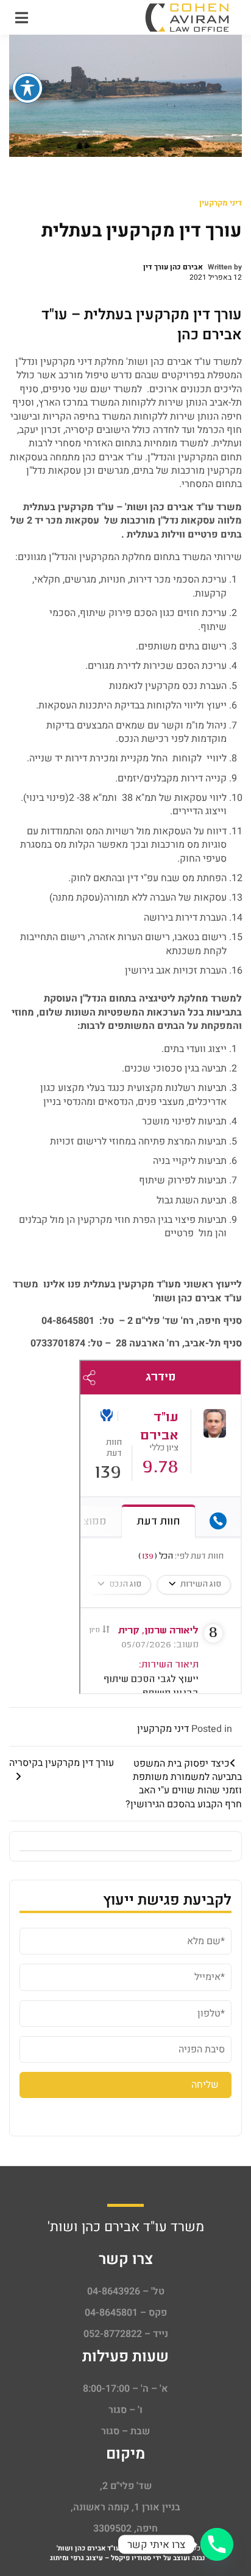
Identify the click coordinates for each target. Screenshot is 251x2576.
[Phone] (217, 2544)
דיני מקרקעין (221, 203)
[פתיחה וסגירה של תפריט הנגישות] (27, 88)
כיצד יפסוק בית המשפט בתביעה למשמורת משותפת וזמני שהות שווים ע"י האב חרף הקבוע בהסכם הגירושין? (184, 1784)
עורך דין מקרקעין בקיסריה (62, 1763)
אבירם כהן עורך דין (173, 267)
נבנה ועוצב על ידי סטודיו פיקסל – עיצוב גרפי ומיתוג (127, 2558)
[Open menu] (22, 18)
